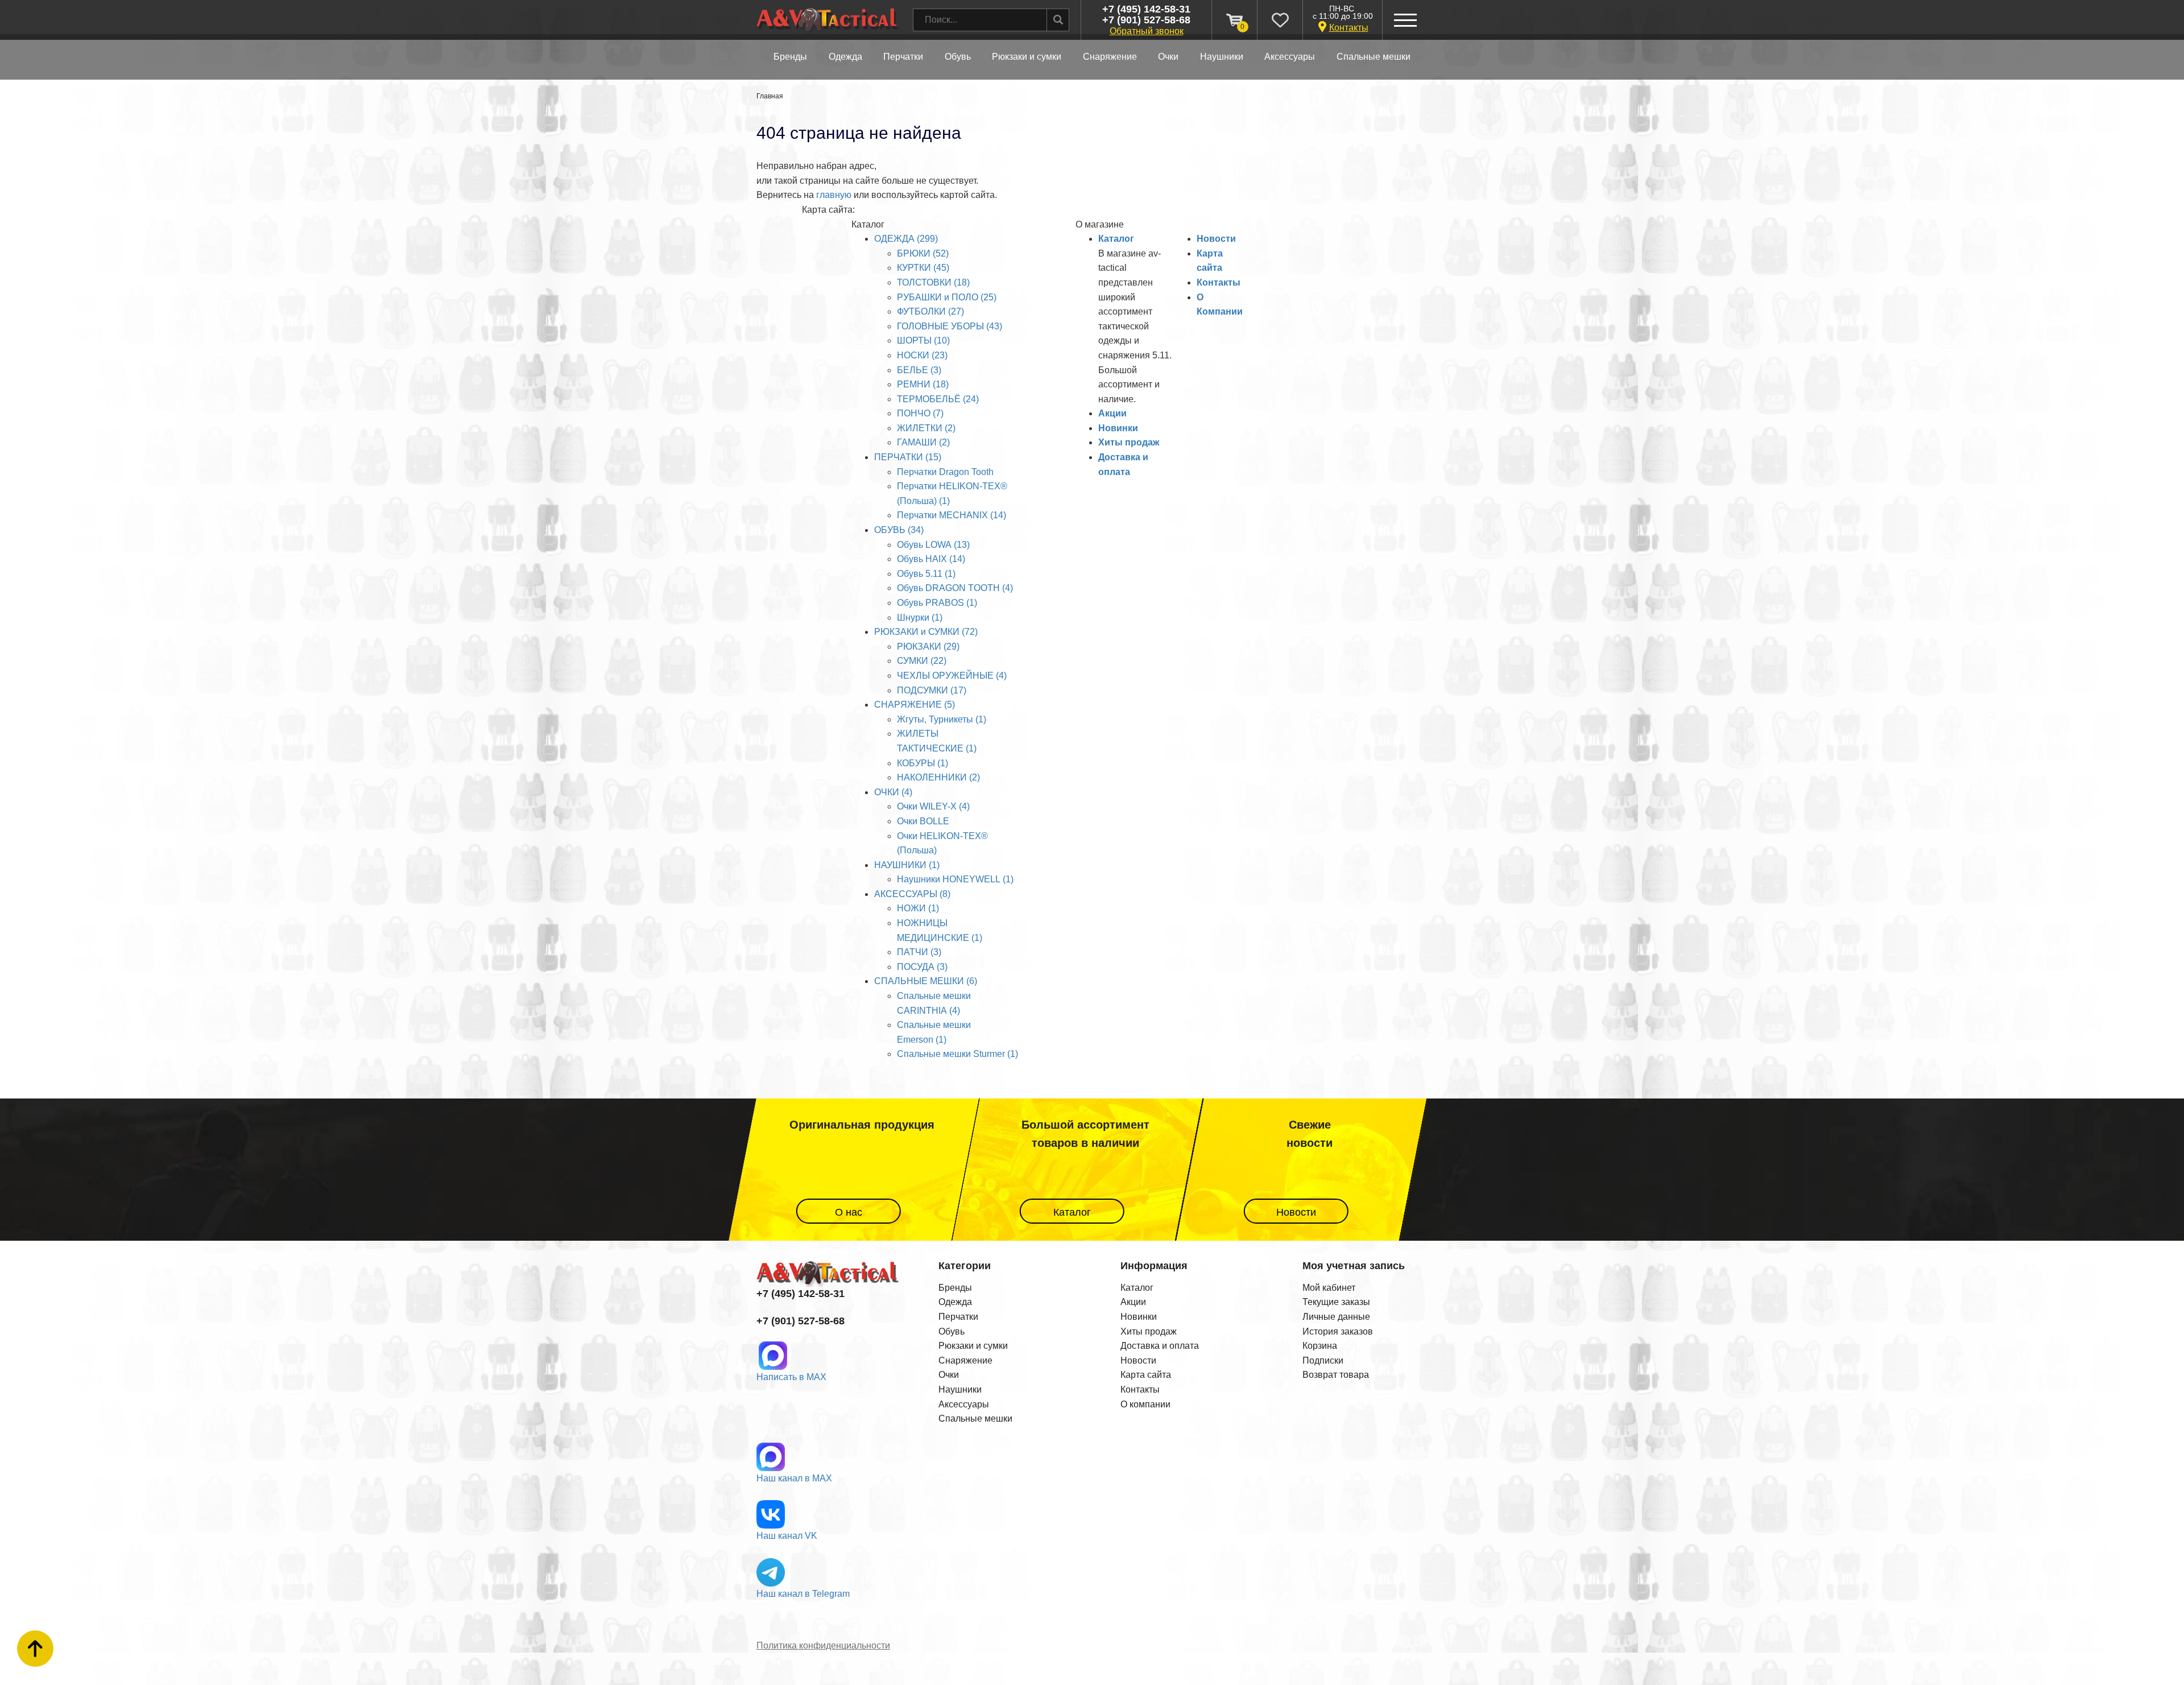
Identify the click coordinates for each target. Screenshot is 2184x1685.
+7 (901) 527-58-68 (1146, 20)
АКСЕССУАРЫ (1290, 57)
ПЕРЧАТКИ (903, 57)
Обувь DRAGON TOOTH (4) (955, 588)
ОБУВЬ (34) (899, 530)
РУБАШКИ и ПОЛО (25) (947, 297)
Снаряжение (965, 1360)
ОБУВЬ (958, 57)
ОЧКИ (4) (893, 792)
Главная (770, 96)
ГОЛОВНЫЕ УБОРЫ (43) (950, 326)
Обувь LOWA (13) (933, 545)
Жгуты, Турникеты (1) (942, 719)
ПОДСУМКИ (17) (932, 690)
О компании (1145, 1404)
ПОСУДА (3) (922, 967)
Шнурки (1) (920, 618)
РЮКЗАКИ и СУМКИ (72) (926, 632)
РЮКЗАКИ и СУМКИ (1027, 57)
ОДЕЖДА (845, 57)
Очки (949, 1375)
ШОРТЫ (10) (923, 340)
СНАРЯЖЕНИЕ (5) (915, 705)
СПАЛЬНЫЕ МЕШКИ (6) (926, 981)
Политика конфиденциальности (823, 1645)
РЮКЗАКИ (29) (928, 647)
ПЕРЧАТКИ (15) (908, 457)
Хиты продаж (1129, 442)
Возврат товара (1336, 1375)
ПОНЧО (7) (920, 413)
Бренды (790, 57)
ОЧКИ (1168, 57)
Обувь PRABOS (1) (937, 603)
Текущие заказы (1336, 1302)
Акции (1112, 413)
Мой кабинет (1329, 1288)
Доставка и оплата (1160, 1346)
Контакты (1349, 28)
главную (834, 195)
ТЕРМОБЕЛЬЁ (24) (938, 399)
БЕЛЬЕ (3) (919, 370)
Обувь (952, 1331)
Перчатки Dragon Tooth (945, 472)
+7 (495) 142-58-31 (1146, 9)
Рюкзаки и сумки (973, 1346)
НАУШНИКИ (1222, 57)
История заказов (1338, 1331)
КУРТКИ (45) (923, 268)
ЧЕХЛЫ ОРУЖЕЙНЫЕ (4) (952, 676)
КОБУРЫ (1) (923, 763)
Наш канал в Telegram (803, 1594)
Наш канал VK (787, 1536)
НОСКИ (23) (922, 355)
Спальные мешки (975, 1418)
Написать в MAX (791, 1377)
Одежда (955, 1302)
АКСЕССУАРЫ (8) (912, 894)
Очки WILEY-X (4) (933, 806)
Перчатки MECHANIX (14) (952, 515)
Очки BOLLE (923, 821)
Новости (1216, 239)
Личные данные (1336, 1317)
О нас (848, 1212)
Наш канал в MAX (794, 1478)
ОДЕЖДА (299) (906, 239)
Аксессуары (964, 1404)
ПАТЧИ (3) (919, 952)
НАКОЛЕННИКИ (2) (938, 777)
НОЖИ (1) (918, 908)
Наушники (960, 1389)
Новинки (1118, 428)
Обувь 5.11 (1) (926, 574)
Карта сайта (1146, 1375)
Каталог (1116, 239)
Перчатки (958, 1317)
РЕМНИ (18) (923, 384)
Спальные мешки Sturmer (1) (957, 1054)
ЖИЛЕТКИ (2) (926, 428)
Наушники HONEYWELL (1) (955, 879)
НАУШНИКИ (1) (907, 865)
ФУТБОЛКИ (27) (930, 311)
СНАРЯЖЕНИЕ (1110, 57)
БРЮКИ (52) (923, 253)
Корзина (1320, 1346)
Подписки (1323, 1360)
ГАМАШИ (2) (923, 442)
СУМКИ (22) (922, 661)
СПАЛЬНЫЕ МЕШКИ (1374, 57)
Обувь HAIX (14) (931, 559)
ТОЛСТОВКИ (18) (933, 282)
